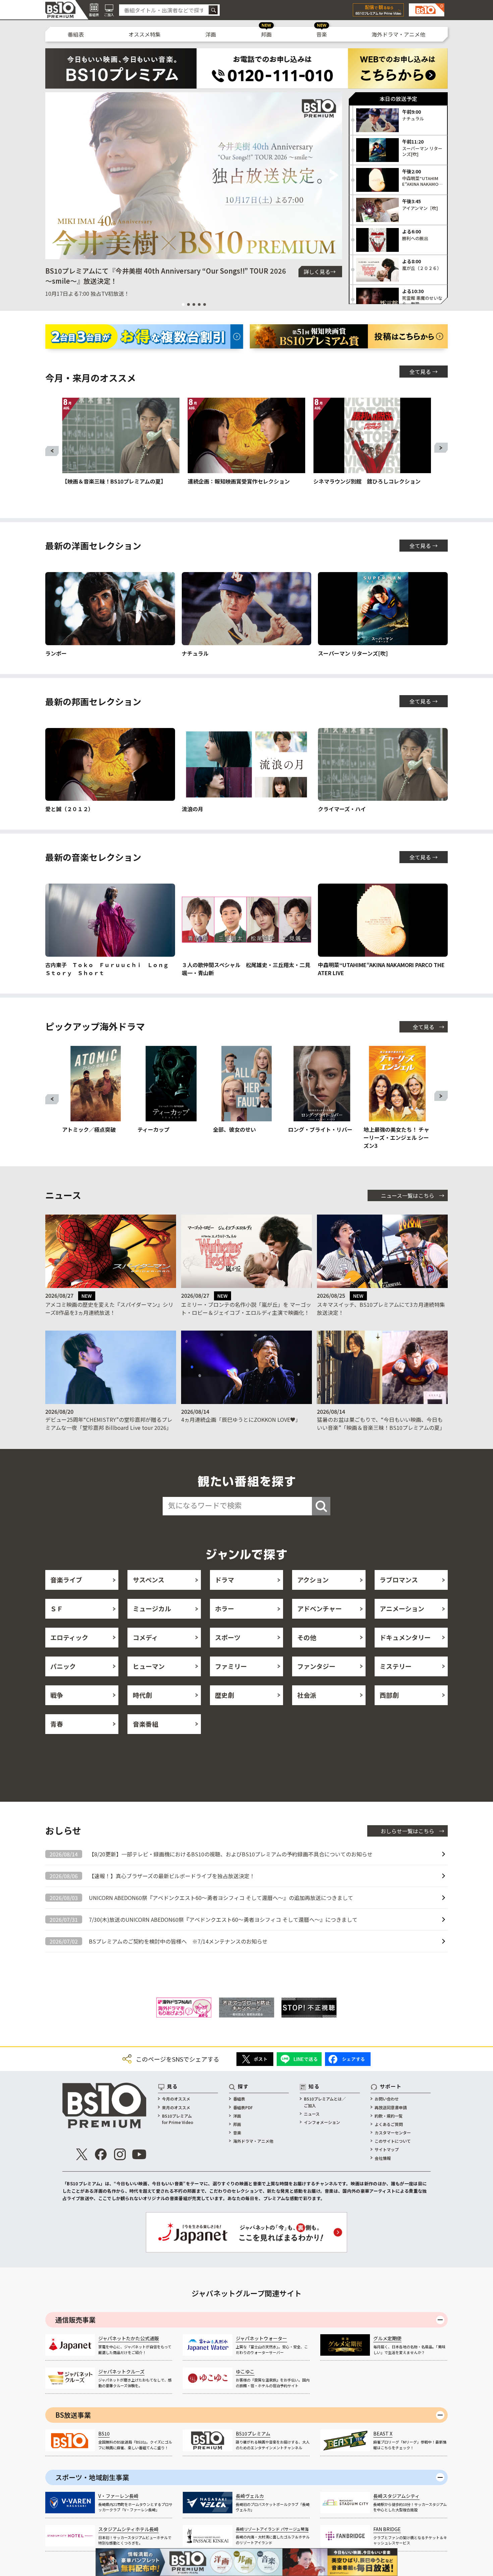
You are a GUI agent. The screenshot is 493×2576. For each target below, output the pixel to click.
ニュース (312, 2114)
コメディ (145, 1637)
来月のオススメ (176, 2107)
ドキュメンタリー (405, 1637)
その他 (307, 1637)
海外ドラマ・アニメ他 (398, 34)
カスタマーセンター (393, 2133)
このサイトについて (393, 2141)
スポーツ (228, 1637)
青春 (57, 1724)
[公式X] (82, 2154)
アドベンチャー (319, 1608)
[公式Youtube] (139, 2154)
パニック (63, 1666)
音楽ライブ (66, 1580)
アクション (313, 1580)
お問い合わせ (387, 2099)
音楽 (322, 34)
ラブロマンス (399, 1580)
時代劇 (142, 1695)
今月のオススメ (176, 2099)
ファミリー (231, 1666)
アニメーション (402, 1608)
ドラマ (225, 1580)
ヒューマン (149, 1666)
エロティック (69, 1637)
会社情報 (383, 2158)
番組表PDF (243, 2107)
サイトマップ (387, 2149)
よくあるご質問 (389, 2124)
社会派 (307, 1695)
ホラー (225, 1608)
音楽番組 (146, 1724)
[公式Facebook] (101, 2154)
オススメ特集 (145, 34)
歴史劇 (225, 1695)
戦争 (57, 1695)
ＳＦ (57, 1608)
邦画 (266, 34)
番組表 (76, 34)
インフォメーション (322, 2122)
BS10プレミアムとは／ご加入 (325, 2102)
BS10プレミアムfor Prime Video (178, 2119)
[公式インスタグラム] (120, 2154)
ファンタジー (316, 1666)
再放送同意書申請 (391, 2107)
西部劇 (389, 1695)
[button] (53, 176)
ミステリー (396, 1666)
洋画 (211, 34)
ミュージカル (152, 1608)
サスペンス (149, 1580)
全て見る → (424, 372)
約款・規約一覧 (389, 2116)
